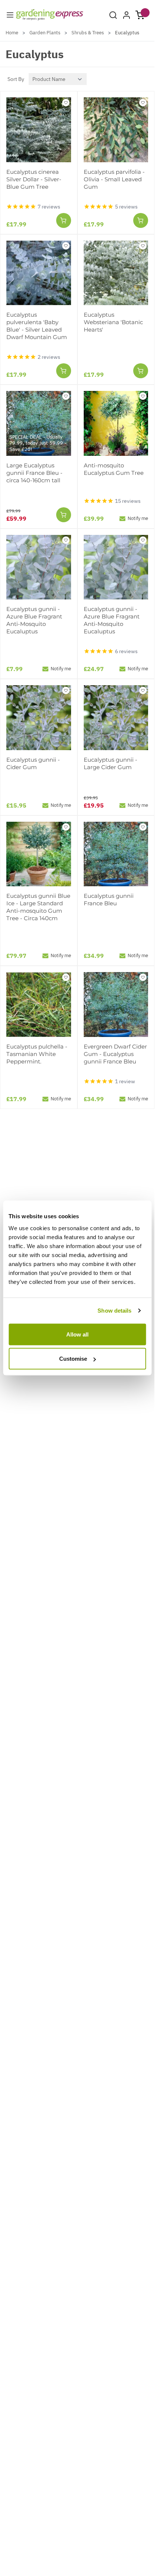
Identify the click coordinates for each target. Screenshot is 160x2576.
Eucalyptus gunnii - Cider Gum (33, 763)
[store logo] (50, 15)
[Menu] (10, 15)
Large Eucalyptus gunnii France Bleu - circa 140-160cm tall (34, 473)
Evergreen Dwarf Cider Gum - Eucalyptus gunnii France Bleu (115, 1054)
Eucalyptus (127, 33)
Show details (114, 1311)
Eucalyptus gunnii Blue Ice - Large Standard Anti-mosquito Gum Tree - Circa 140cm (38, 907)
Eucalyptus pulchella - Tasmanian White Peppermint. (37, 1054)
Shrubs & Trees (88, 33)
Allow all (77, 1334)
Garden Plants (45, 33)
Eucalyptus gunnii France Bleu (109, 900)
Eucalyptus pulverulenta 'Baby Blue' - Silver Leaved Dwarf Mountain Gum (37, 326)
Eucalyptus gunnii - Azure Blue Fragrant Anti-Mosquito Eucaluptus (34, 620)
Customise (73, 1359)
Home (12, 33)
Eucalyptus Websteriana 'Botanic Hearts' (113, 322)
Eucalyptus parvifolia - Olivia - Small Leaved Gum (114, 179)
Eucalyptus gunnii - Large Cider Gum (111, 763)
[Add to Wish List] (66, 103)
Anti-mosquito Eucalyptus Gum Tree (114, 469)
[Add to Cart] (64, 220)
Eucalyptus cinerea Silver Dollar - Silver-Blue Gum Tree (34, 179)
